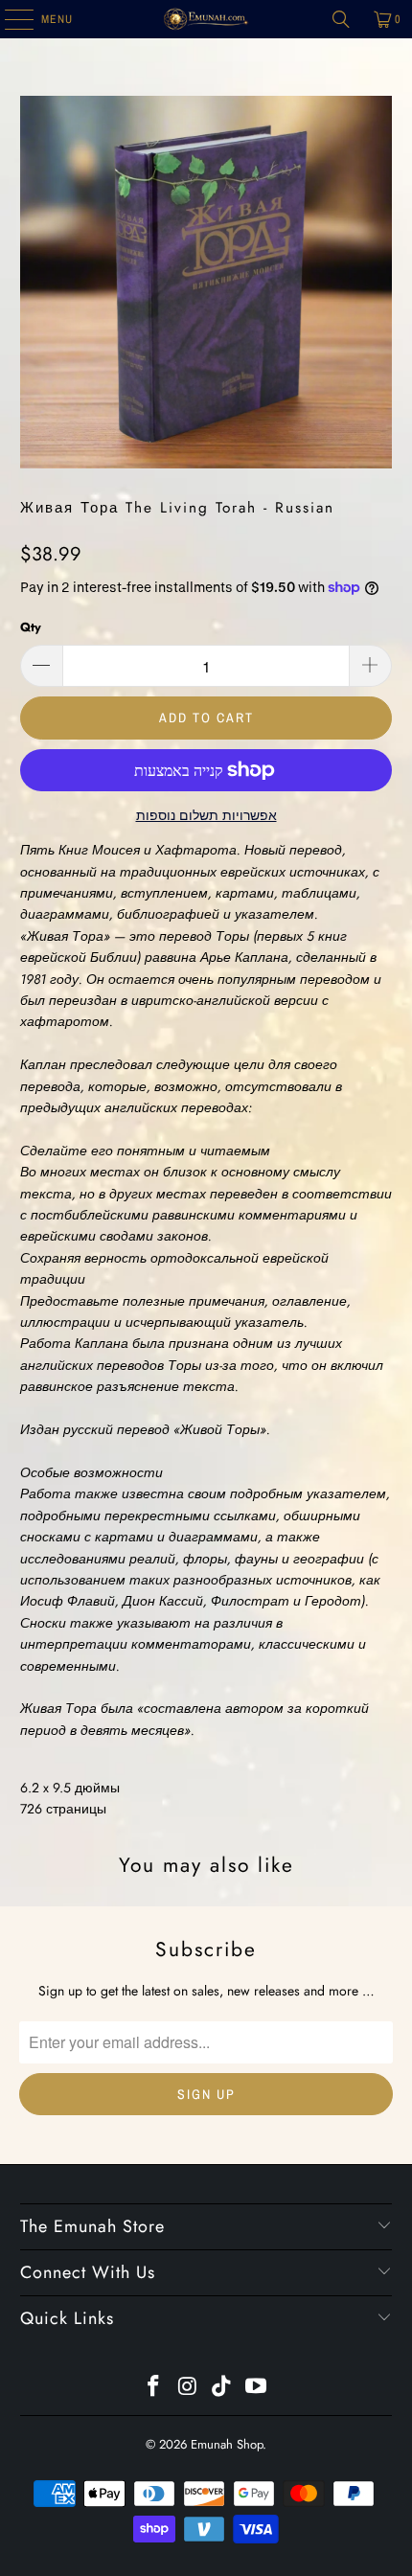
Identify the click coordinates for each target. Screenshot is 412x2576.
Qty (31, 627)
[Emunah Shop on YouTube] (257, 2388)
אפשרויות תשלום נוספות (206, 815)
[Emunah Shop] (206, 19)
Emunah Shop (227, 2444)
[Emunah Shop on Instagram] (188, 2388)
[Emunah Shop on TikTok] (222, 2388)
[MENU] (9, 19)
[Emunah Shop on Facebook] (154, 2388)
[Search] (341, 19)
